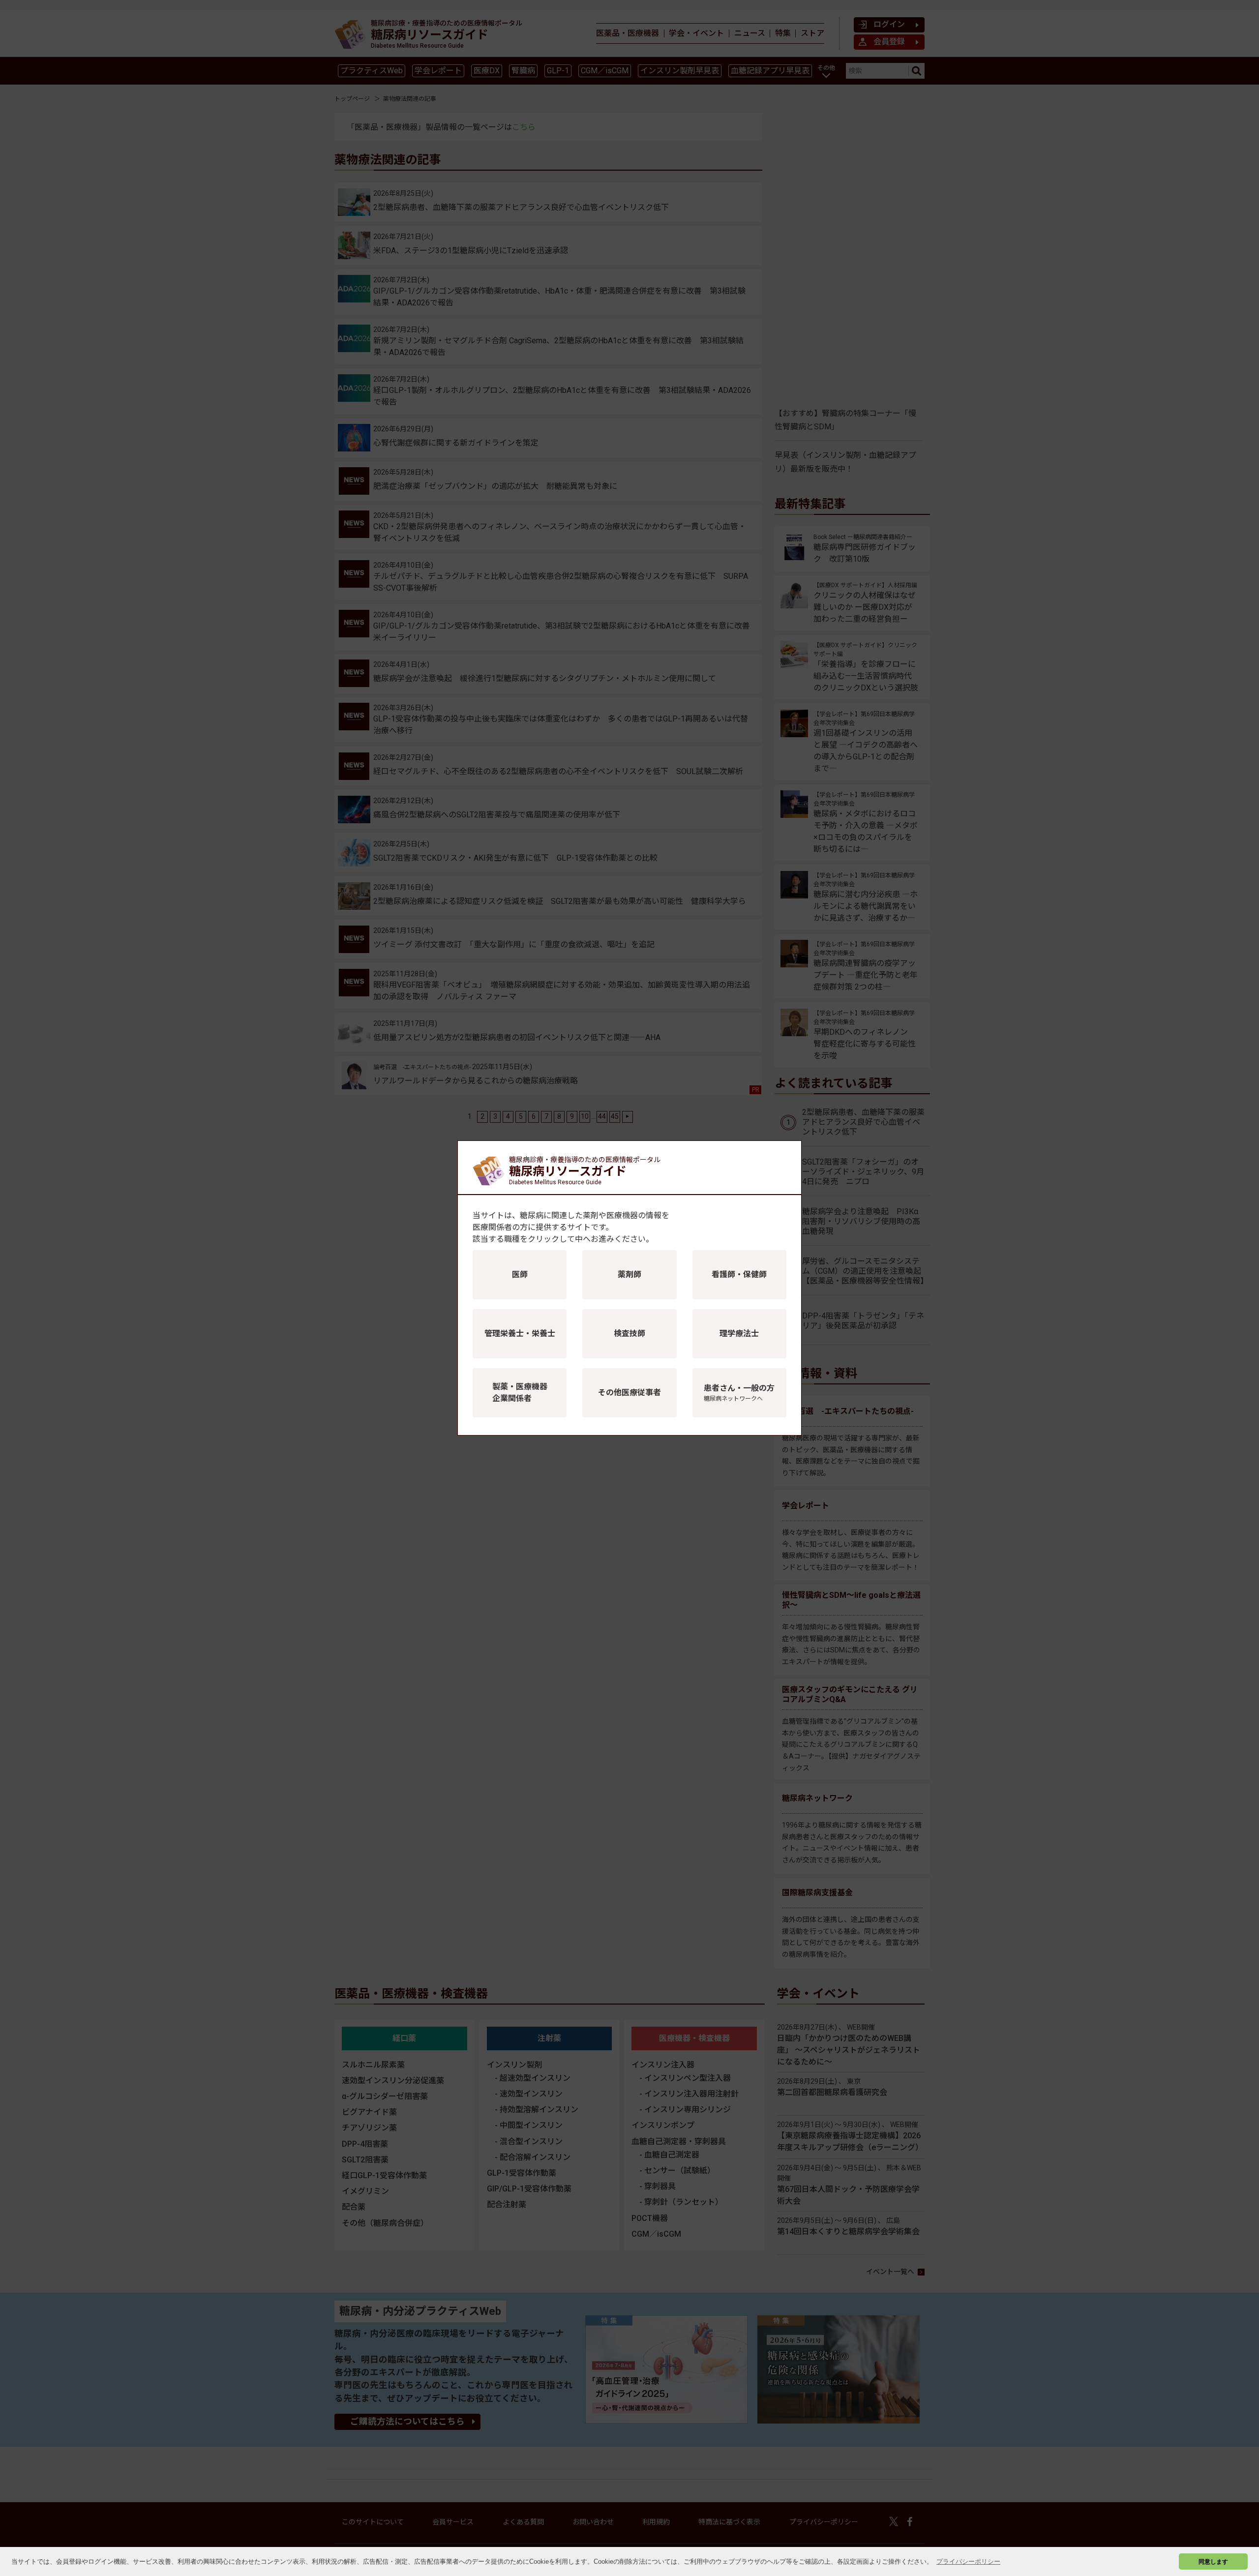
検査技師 (629, 1333)
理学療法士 (739, 1333)
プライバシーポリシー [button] (968, 2561)
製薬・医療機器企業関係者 (520, 1393)
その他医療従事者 (629, 1393)
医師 (520, 1274)
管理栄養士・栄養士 (520, 1333)
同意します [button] (1213, 2561)
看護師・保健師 (739, 1274)
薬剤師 (629, 1274)
